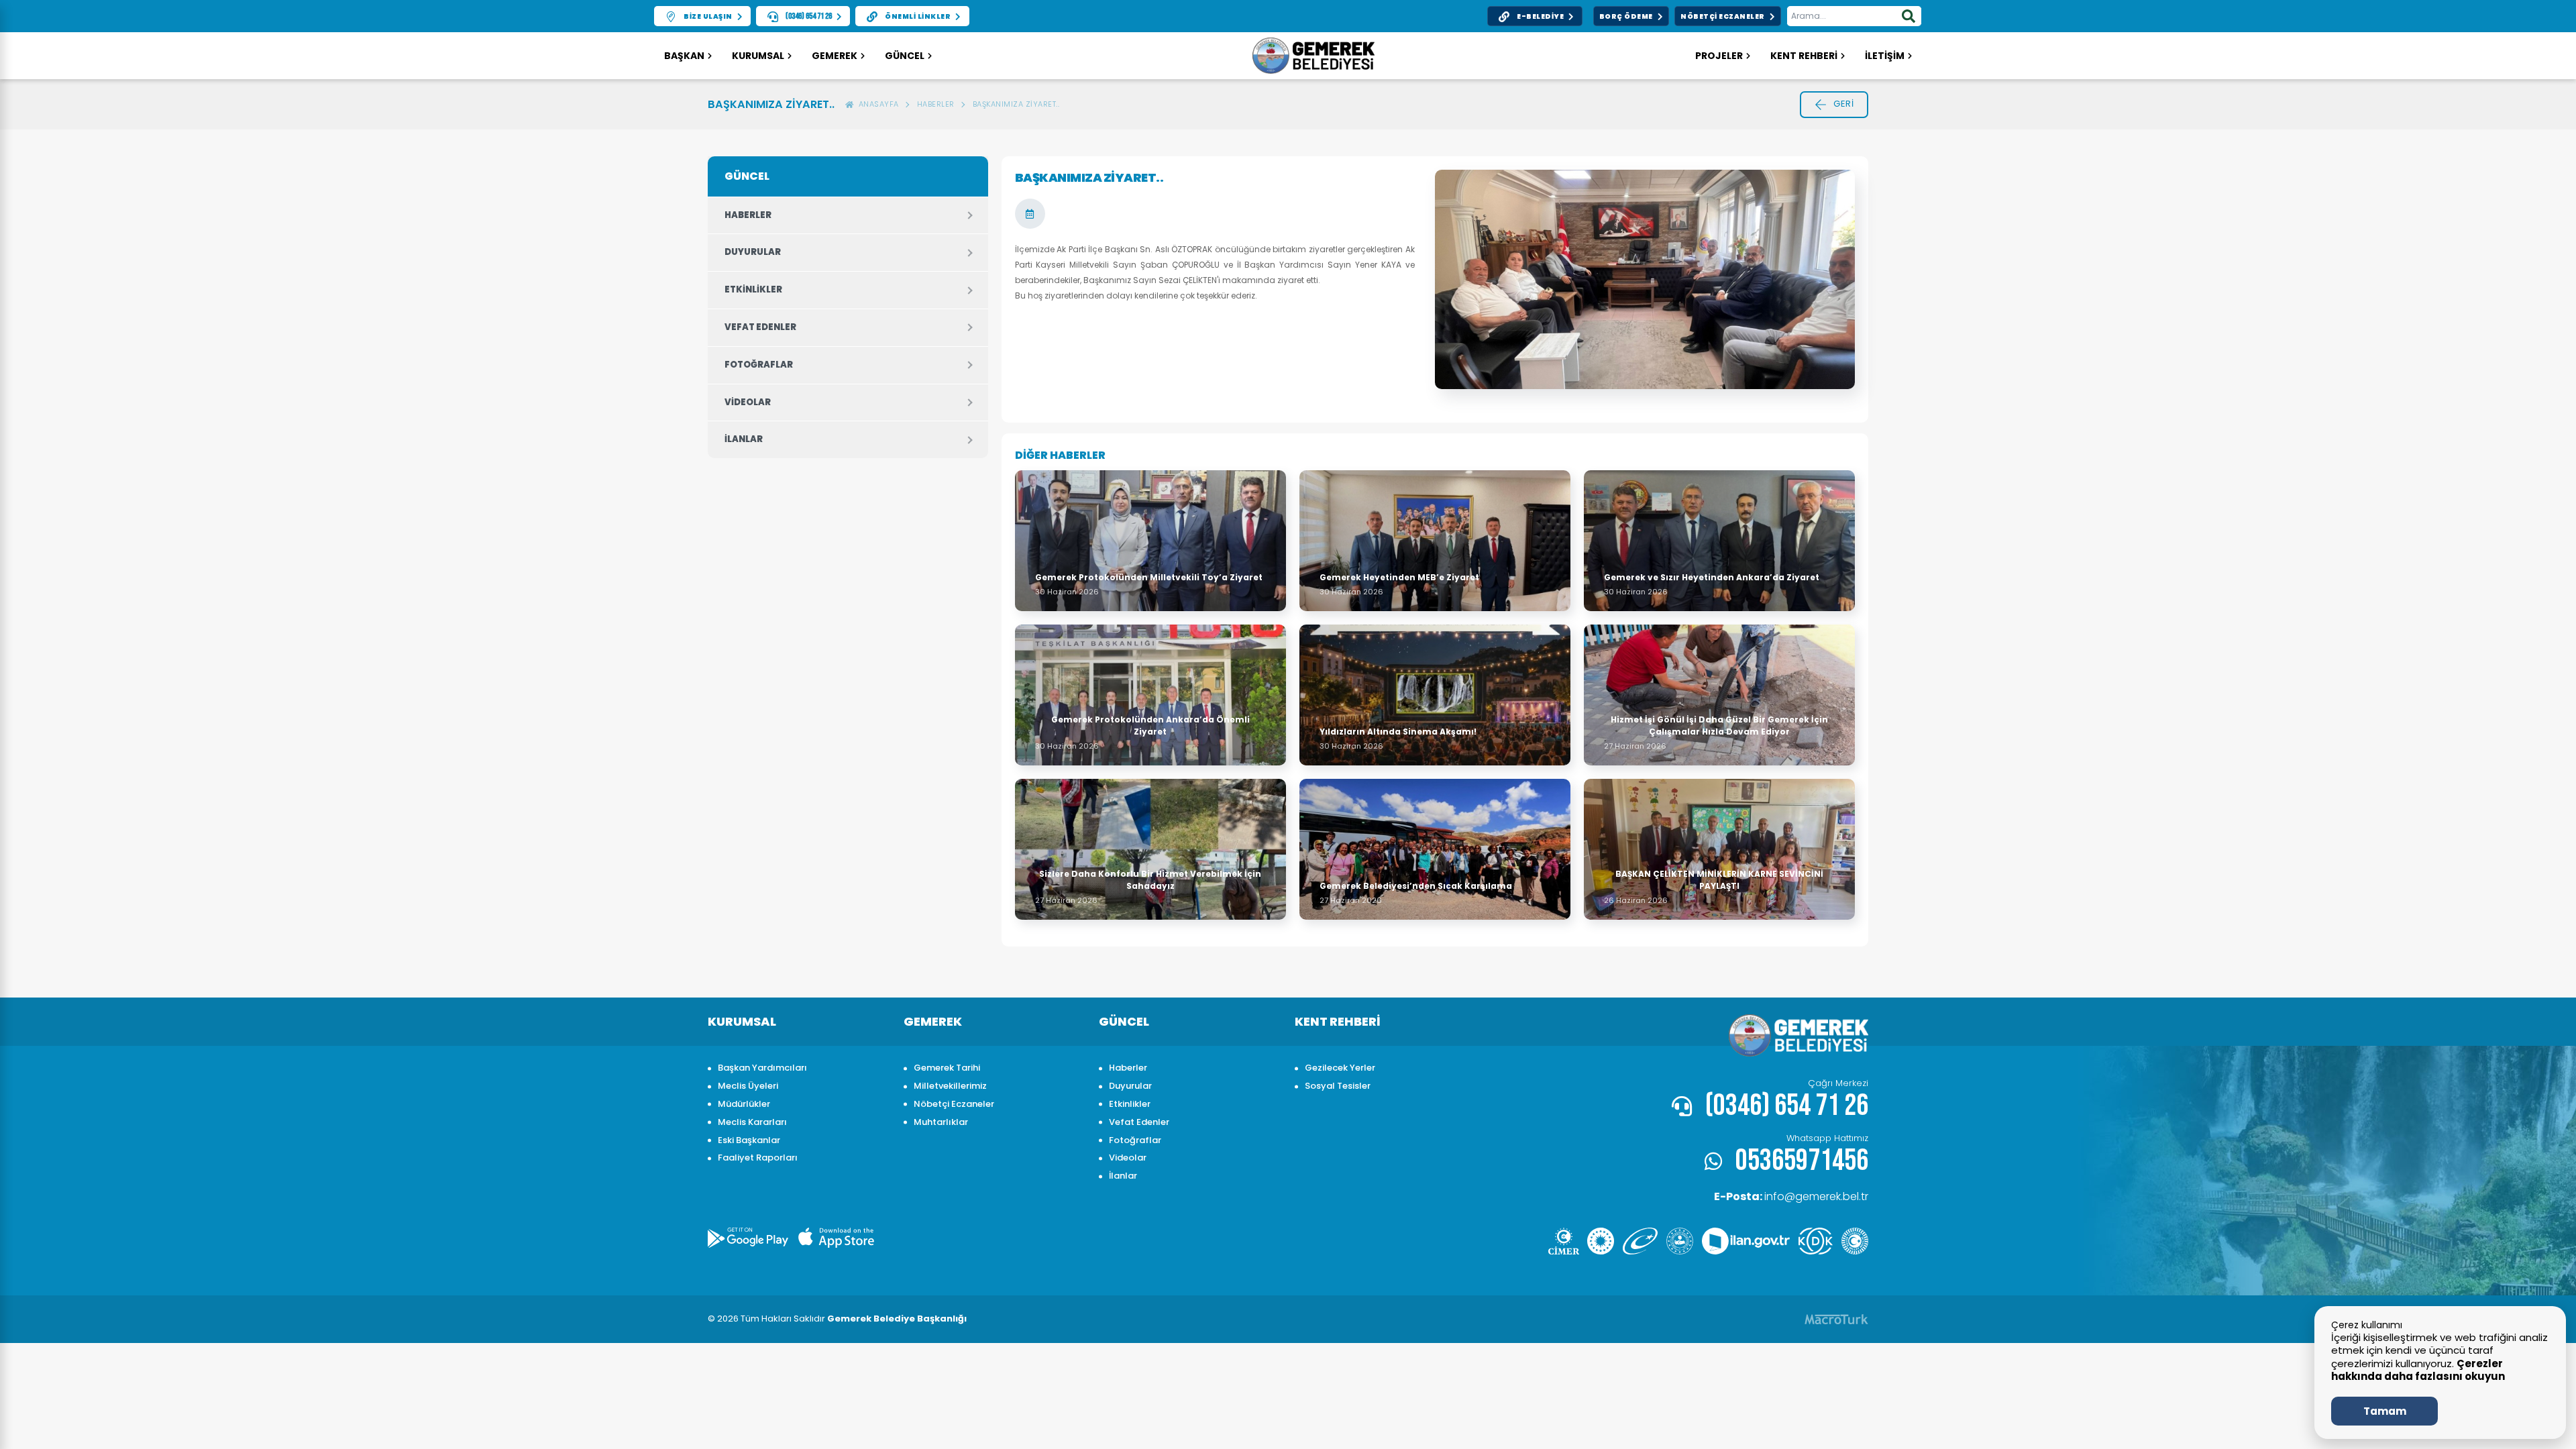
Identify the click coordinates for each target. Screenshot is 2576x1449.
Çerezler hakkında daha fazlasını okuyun (2418, 1370)
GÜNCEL (905, 56)
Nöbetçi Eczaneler (954, 1104)
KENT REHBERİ (1804, 56)
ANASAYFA (876, 104)
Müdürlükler (744, 1104)
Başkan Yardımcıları (762, 1068)
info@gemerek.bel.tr (1791, 1196)
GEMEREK (835, 56)
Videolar (748, 402)
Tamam (2385, 1411)
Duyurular (753, 252)
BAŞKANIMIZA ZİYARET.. (1016, 104)
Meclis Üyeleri (748, 1086)
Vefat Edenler (760, 327)
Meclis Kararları (752, 1122)
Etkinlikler (753, 289)
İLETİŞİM (1885, 56)
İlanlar (744, 439)
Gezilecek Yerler (1340, 1068)
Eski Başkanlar (749, 1140)
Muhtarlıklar (941, 1122)
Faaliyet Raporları (758, 1158)
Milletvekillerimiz (950, 1086)
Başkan (684, 56)
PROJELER (1719, 56)
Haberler (936, 104)
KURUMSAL (758, 56)
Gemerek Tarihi (947, 1068)
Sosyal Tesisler (1338, 1086)
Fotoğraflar (759, 365)
